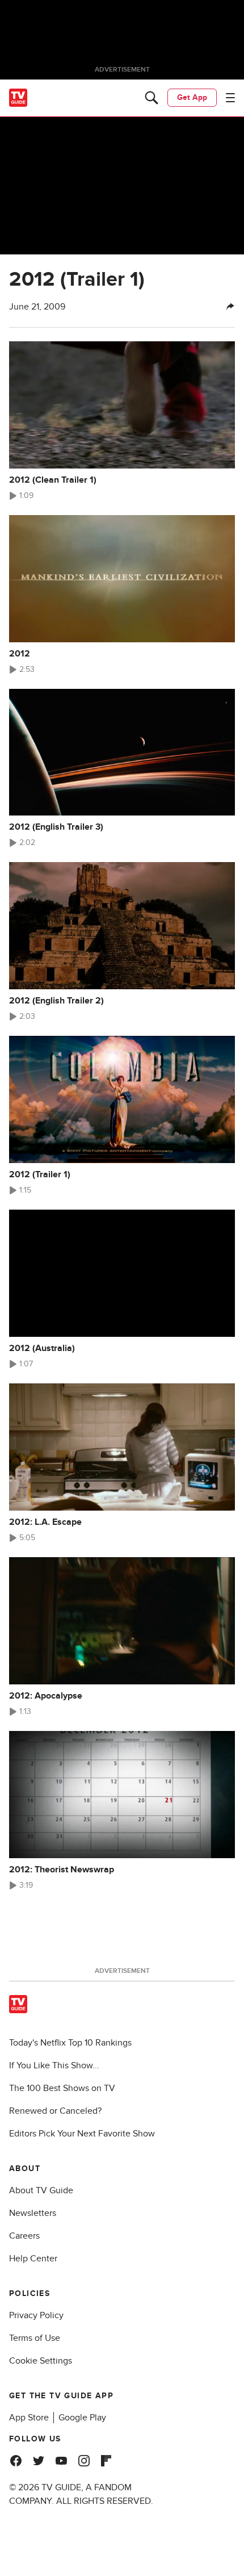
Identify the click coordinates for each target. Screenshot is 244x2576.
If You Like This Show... (54, 2065)
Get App (192, 97)
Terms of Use (35, 2338)
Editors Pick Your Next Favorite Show (82, 2134)
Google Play (82, 2418)
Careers (24, 2236)
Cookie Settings (41, 2361)
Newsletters (33, 2213)
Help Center (33, 2259)
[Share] (230, 307)
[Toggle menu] (230, 98)
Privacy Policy (36, 2315)
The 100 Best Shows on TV (62, 2088)
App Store (29, 2418)
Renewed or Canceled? (55, 2111)
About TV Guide (41, 2190)
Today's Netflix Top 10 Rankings (70, 2043)
